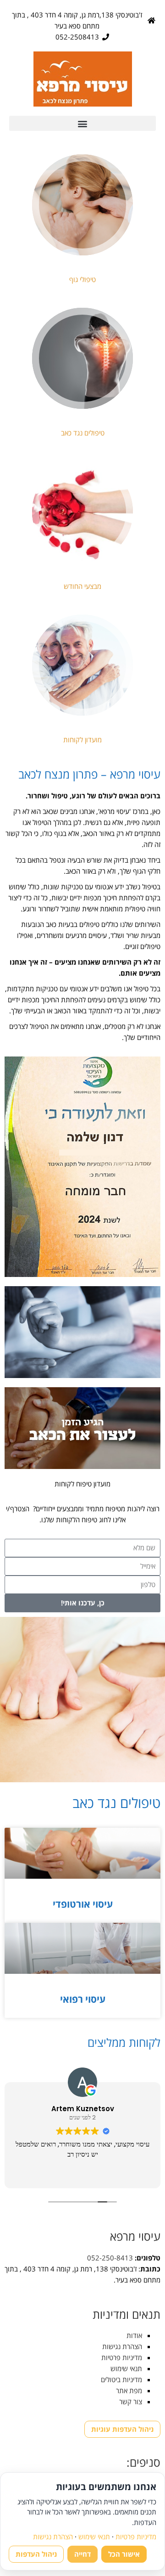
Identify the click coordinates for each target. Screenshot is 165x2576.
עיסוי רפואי (83, 1999)
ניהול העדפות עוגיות (122, 2429)
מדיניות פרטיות (122, 2357)
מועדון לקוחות (82, 740)
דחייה (82, 2554)
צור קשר (131, 2401)
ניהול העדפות (36, 2554)
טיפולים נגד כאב (83, 433)
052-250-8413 (110, 2258)
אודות (134, 2335)
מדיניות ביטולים (121, 2379)
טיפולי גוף (82, 279)
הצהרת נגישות (122, 2346)
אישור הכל (124, 2554)
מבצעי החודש (82, 586)
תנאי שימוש (126, 2368)
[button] (82, 123)
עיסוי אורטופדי (83, 1904)
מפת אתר (129, 2390)
